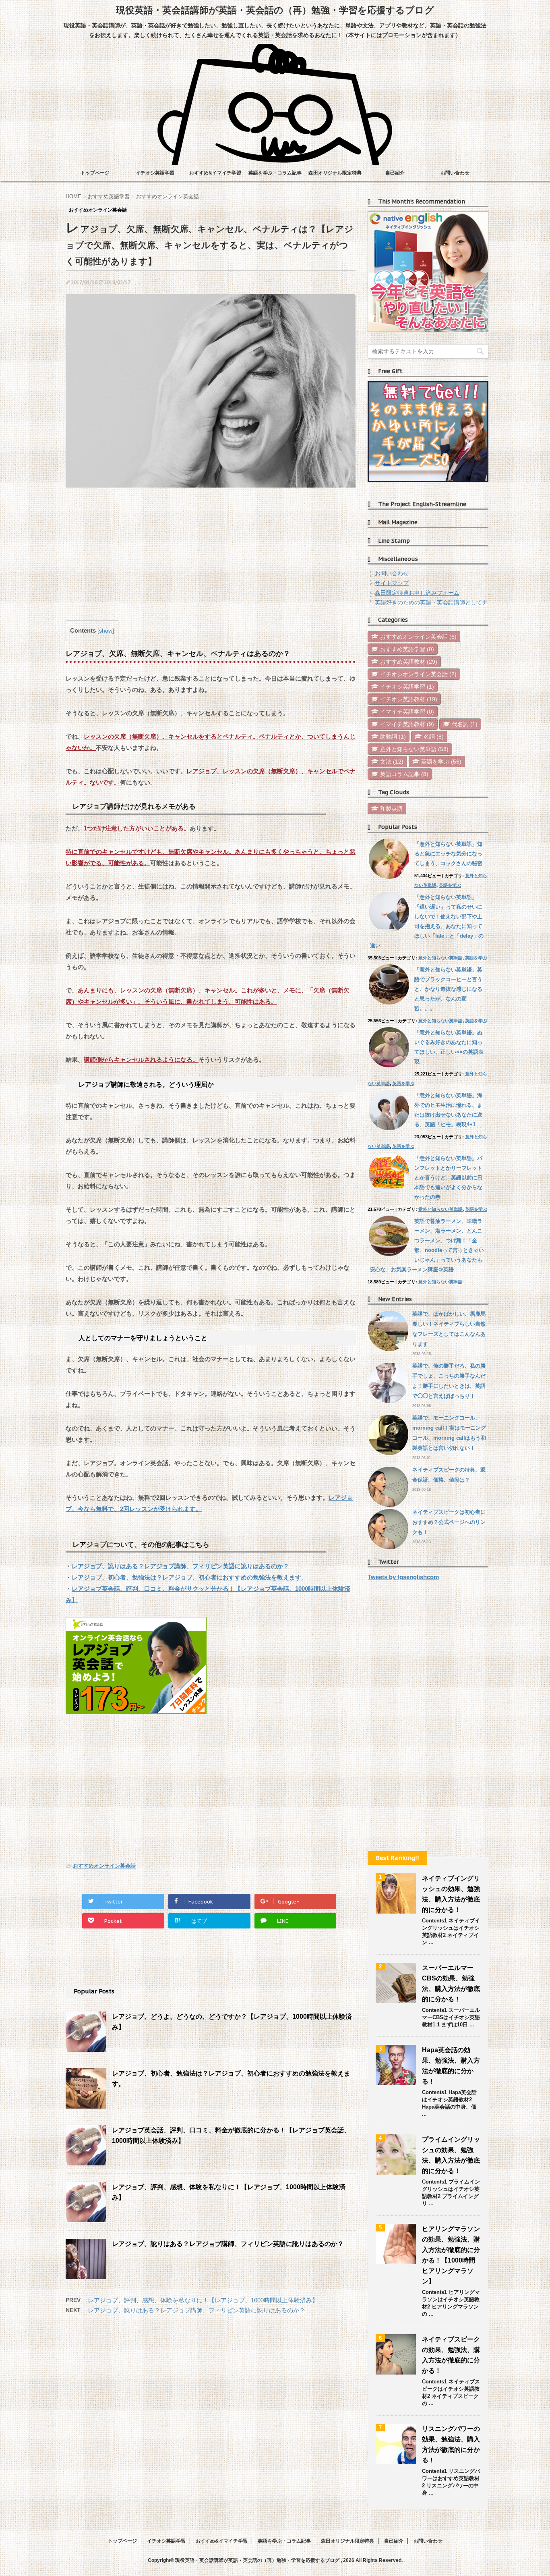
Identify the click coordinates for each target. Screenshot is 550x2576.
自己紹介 (395, 173)
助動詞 (393, 737)
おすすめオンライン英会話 (104, 1866)
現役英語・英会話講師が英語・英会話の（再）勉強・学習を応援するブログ (275, 10)
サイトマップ (392, 583)
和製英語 (391, 809)
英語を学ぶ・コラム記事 (275, 173)
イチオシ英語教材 (409, 699)
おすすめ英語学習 (407, 649)
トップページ (95, 173)
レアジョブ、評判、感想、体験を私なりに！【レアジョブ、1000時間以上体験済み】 (203, 2300)
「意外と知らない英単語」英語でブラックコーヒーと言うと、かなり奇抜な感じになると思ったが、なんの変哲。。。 (448, 989)
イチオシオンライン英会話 (418, 674)
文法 (392, 762)
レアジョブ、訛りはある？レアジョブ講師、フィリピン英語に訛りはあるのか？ (180, 1566)
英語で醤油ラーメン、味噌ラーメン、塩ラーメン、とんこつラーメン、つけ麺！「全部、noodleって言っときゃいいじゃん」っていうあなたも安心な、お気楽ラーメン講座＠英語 (427, 1245)
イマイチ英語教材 (407, 724)
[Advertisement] (211, 556)
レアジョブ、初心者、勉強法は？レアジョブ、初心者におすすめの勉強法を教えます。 (189, 1577)
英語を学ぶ (441, 762)
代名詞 (465, 724)
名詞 (434, 737)
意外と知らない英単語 (414, 749)
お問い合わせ (455, 173)
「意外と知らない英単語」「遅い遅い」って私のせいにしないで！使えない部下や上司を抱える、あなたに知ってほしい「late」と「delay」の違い (427, 921)
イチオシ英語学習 (155, 173)
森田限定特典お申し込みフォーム (417, 593)
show (106, 631)
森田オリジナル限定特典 (335, 173)
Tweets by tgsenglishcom (403, 1577)
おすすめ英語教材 (409, 662)
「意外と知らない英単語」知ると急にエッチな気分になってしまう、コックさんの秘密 (448, 854)
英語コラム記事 (404, 774)
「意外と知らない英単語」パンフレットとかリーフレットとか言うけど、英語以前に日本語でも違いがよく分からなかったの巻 (448, 1178)
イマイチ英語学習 (407, 712)
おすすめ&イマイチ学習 (215, 173)
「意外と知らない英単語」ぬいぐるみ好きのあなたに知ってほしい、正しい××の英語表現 (449, 1047)
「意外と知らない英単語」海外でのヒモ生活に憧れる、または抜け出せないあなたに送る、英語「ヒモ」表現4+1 (448, 1110)
